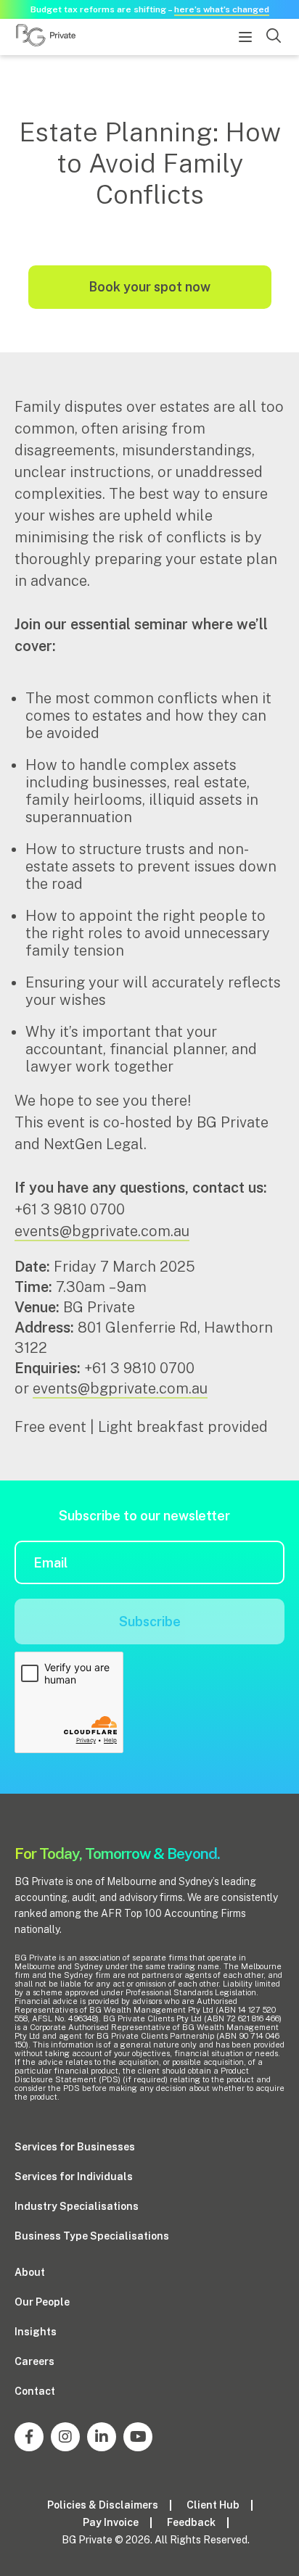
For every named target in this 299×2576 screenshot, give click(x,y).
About (30, 2272)
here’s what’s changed (222, 9)
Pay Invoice (111, 2522)
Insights (36, 2332)
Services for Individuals (74, 2177)
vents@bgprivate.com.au (124, 1388)
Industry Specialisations (77, 2206)
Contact (35, 2391)
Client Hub (213, 2505)
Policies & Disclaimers (103, 2505)
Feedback (191, 2522)
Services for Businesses (75, 2147)
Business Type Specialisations (92, 2236)
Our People (42, 2302)
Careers (34, 2361)
